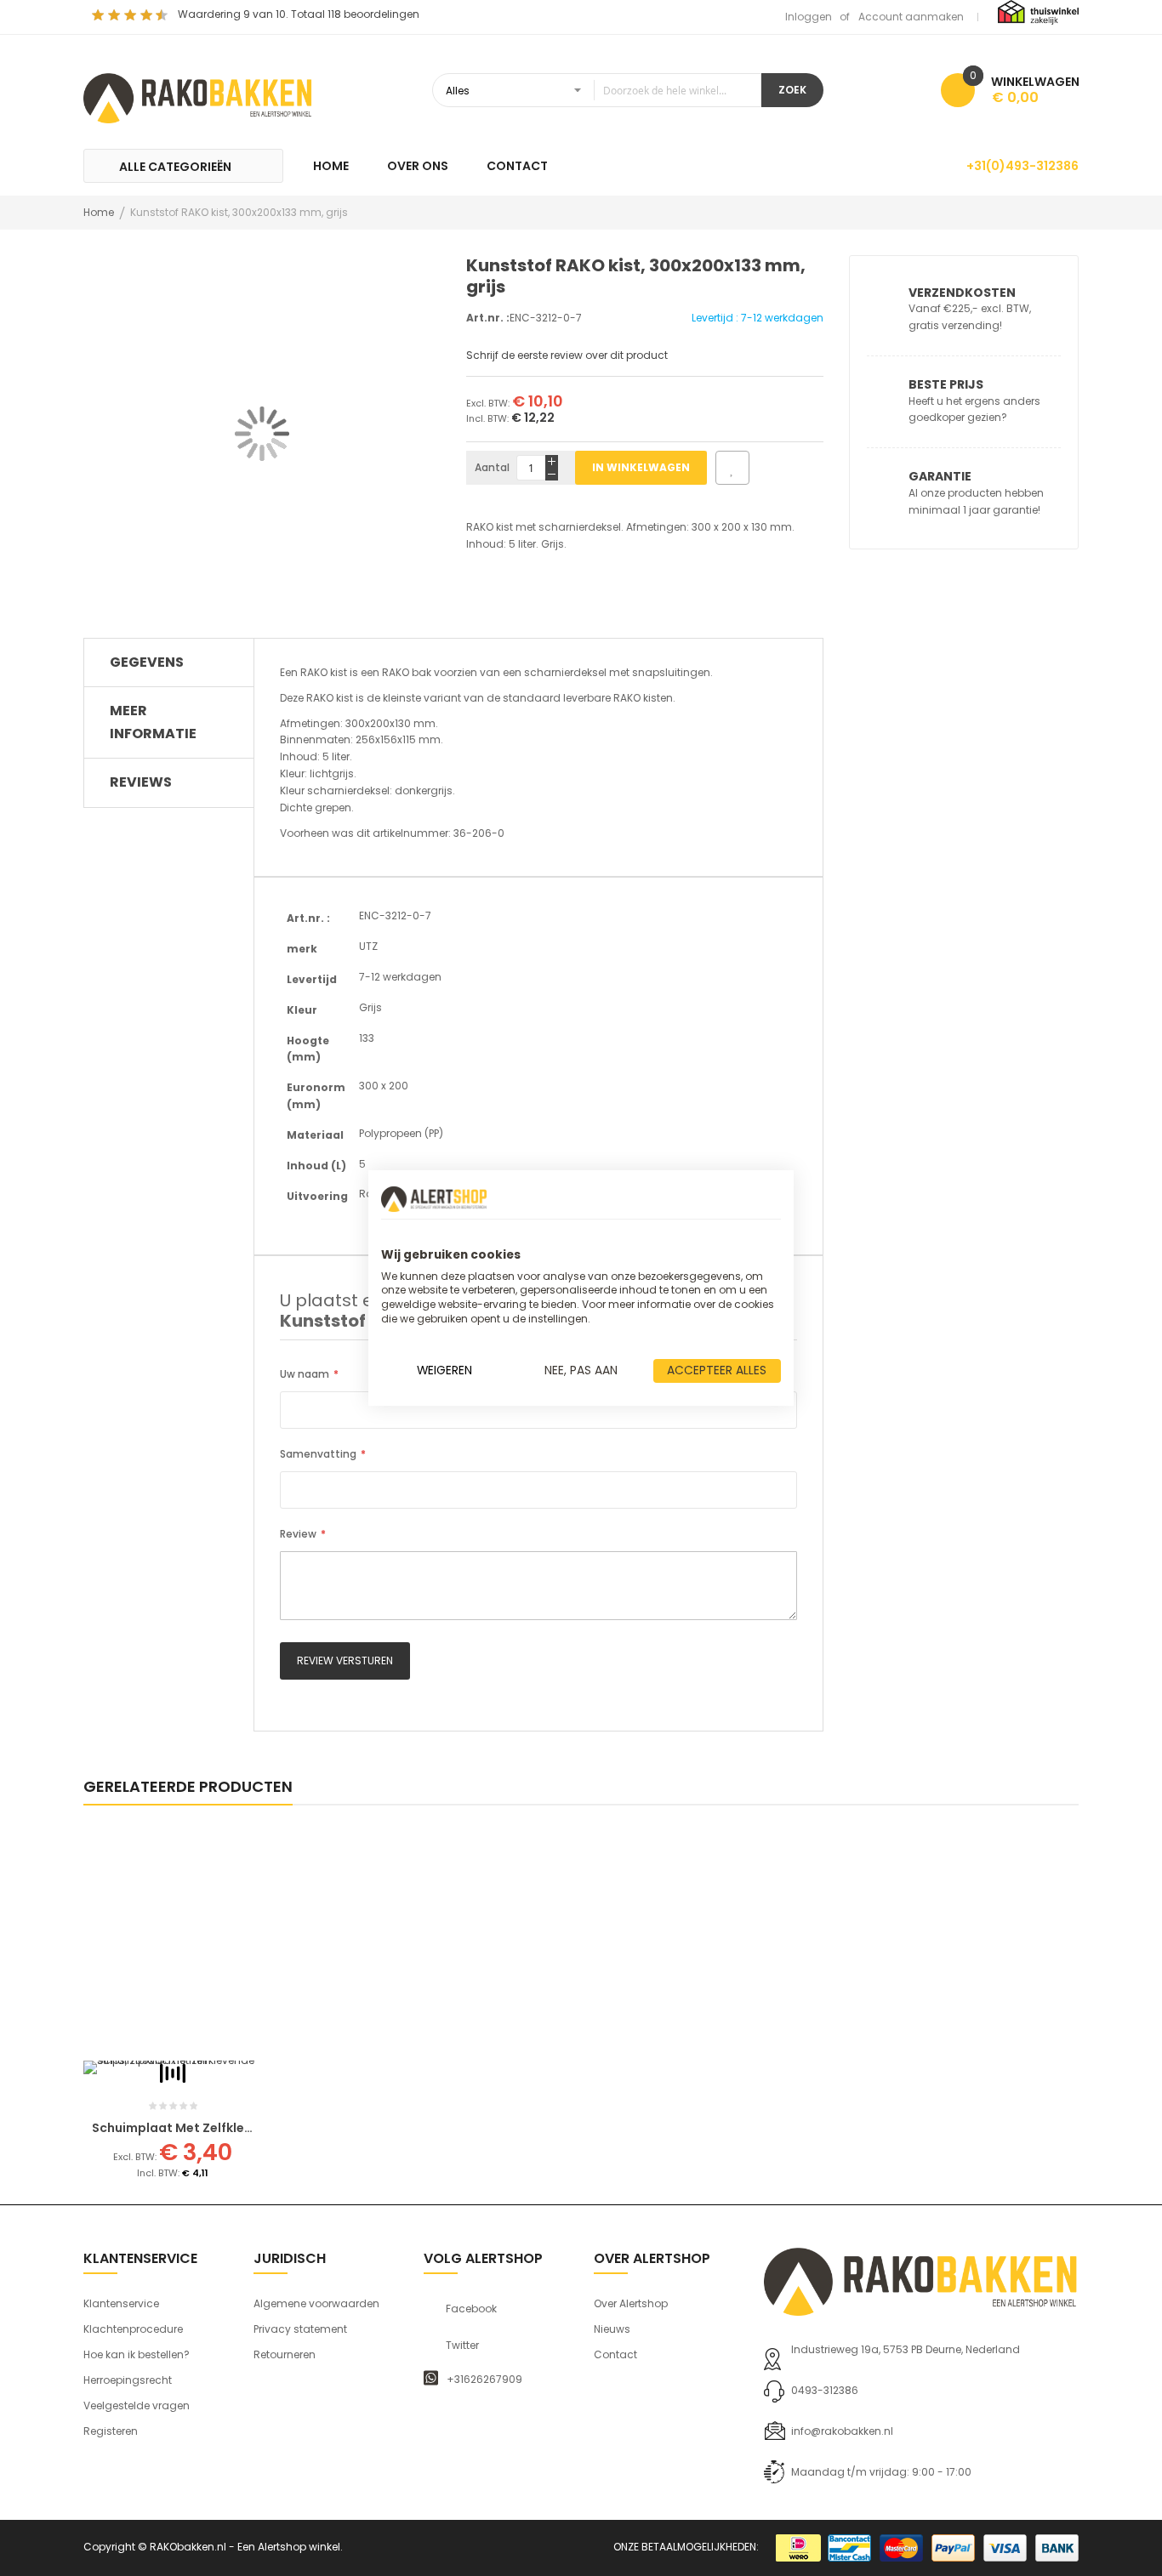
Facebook (471, 2309)
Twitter (462, 2346)
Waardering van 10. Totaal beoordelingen (299, 14)
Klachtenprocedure (133, 2329)
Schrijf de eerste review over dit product (567, 355)
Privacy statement (300, 2329)
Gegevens (147, 662)
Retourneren (285, 2354)
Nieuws (612, 2329)
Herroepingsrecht (128, 2380)
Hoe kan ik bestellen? (137, 2354)
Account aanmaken (911, 17)
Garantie (940, 476)
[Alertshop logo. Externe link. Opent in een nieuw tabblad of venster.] (434, 1199)
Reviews (141, 782)
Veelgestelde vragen (137, 2405)
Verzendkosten (962, 293)
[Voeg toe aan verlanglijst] (732, 468)
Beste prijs (946, 384)
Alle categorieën (175, 167)
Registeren (111, 2431)
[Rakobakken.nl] (198, 96)
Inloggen (809, 17)
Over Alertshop (631, 2303)
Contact (615, 2354)
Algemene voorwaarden (316, 2303)
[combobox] (597, 90)
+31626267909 (484, 2380)
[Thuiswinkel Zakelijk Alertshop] (1038, 11)
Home (99, 212)
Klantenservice (121, 2303)
